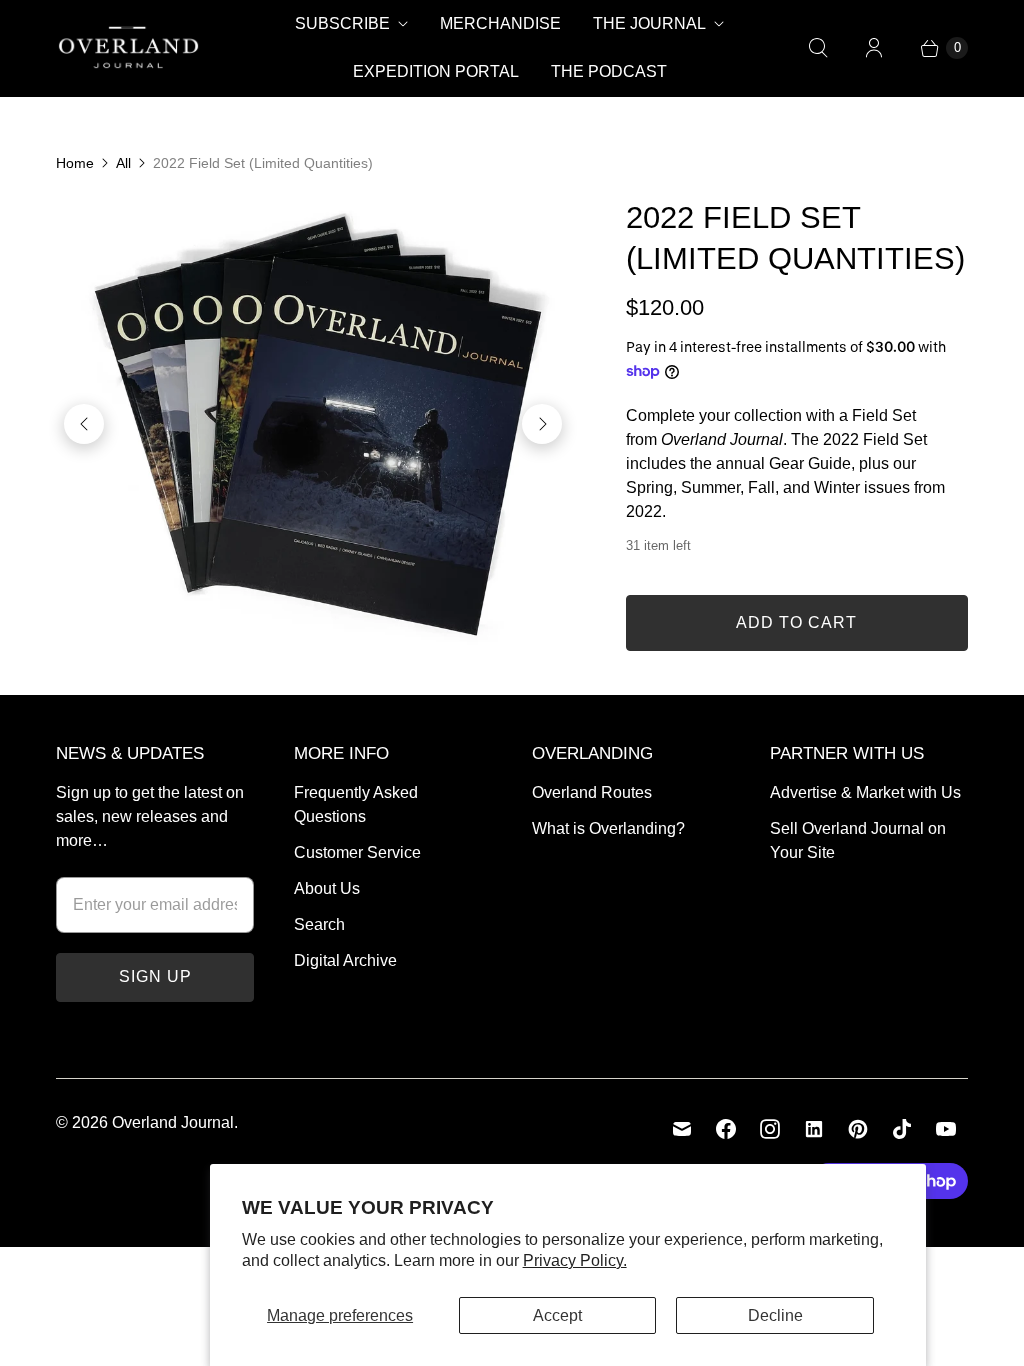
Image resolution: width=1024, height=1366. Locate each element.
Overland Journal (173, 1122)
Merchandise (500, 23)
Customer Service (357, 852)
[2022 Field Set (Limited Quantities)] (313, 423)
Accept (557, 1315)
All (123, 163)
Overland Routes (592, 792)
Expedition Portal (436, 71)
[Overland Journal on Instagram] (770, 1129)
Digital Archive (345, 960)
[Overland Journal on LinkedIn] (814, 1129)
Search (319, 924)
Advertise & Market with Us (865, 792)
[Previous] (84, 424)
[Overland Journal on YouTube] (946, 1129)
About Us (327, 888)
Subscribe (342, 23)
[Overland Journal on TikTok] (902, 1129)
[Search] (818, 48)
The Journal (649, 23)
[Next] (542, 424)
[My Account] (874, 48)
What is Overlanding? (608, 828)
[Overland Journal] (128, 48)
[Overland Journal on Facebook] (726, 1129)
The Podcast (609, 71)
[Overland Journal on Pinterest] (858, 1129)
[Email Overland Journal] (682, 1129)
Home (75, 163)
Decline (775, 1315)
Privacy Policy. (575, 1260)
